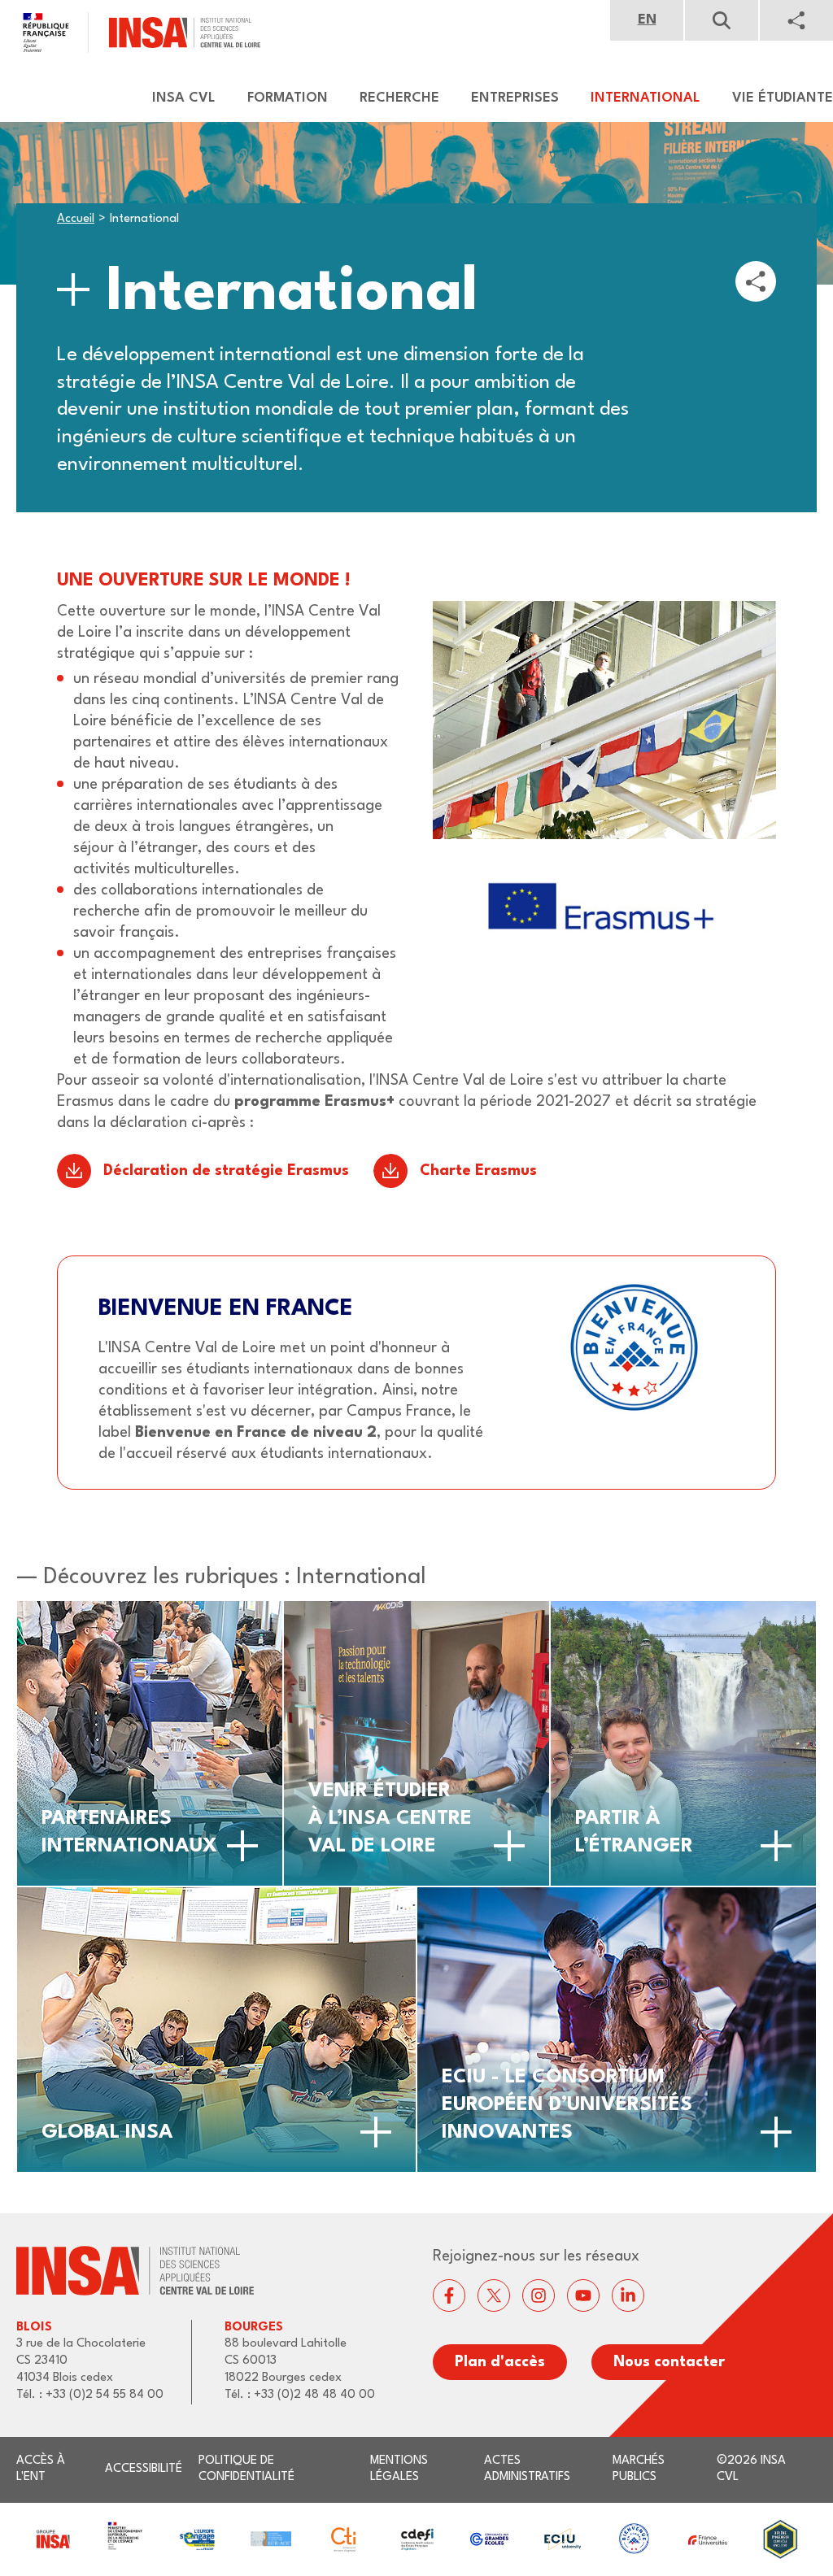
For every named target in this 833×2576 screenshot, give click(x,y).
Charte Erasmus (478, 1171)
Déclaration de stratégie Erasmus (226, 1171)
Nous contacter (669, 2362)
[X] (494, 2295)
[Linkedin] (628, 2295)
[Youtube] (583, 2295)
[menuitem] (176, 98)
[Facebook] (449, 2295)
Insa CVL (184, 98)
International (645, 98)
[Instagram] (539, 2295)
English (647, 20)
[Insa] (130, 33)
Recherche (399, 98)
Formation (288, 98)
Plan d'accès (500, 2362)
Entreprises (515, 98)
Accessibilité (144, 2469)
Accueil (76, 219)
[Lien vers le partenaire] (52, 2539)
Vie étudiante (783, 98)
